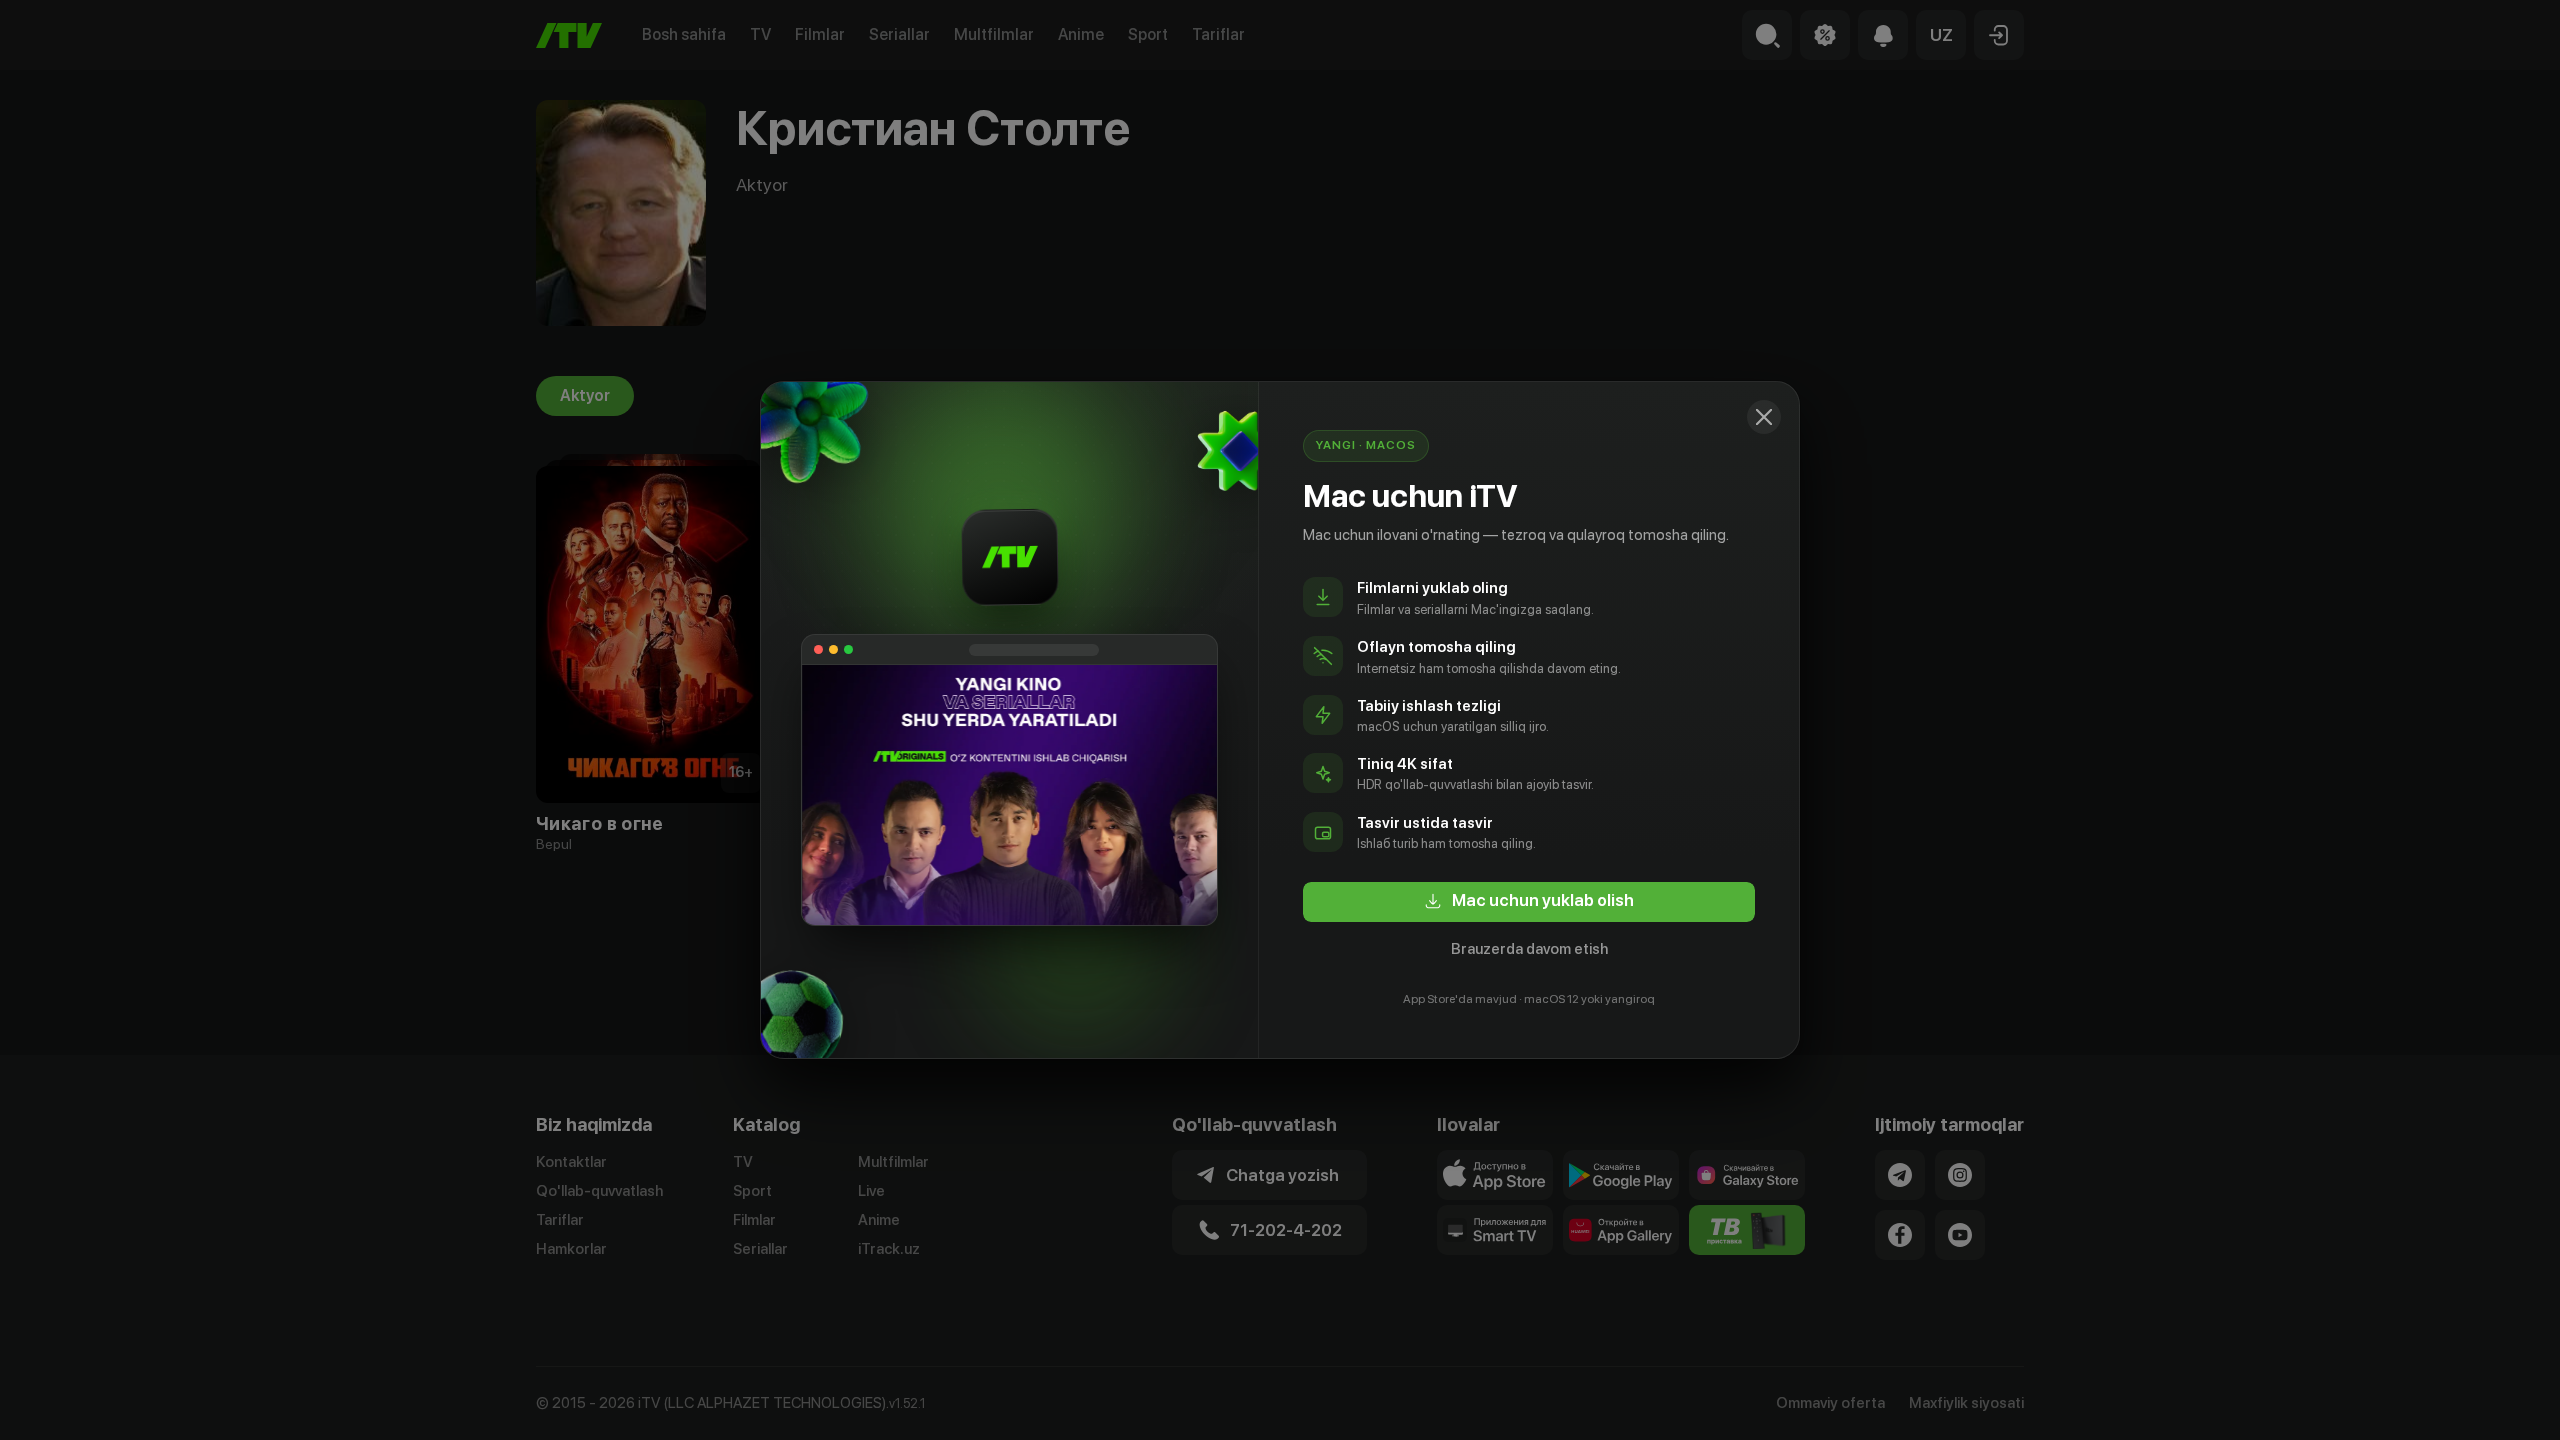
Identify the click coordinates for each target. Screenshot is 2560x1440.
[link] (1529, 902)
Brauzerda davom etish (1529, 949)
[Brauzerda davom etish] (1764, 417)
